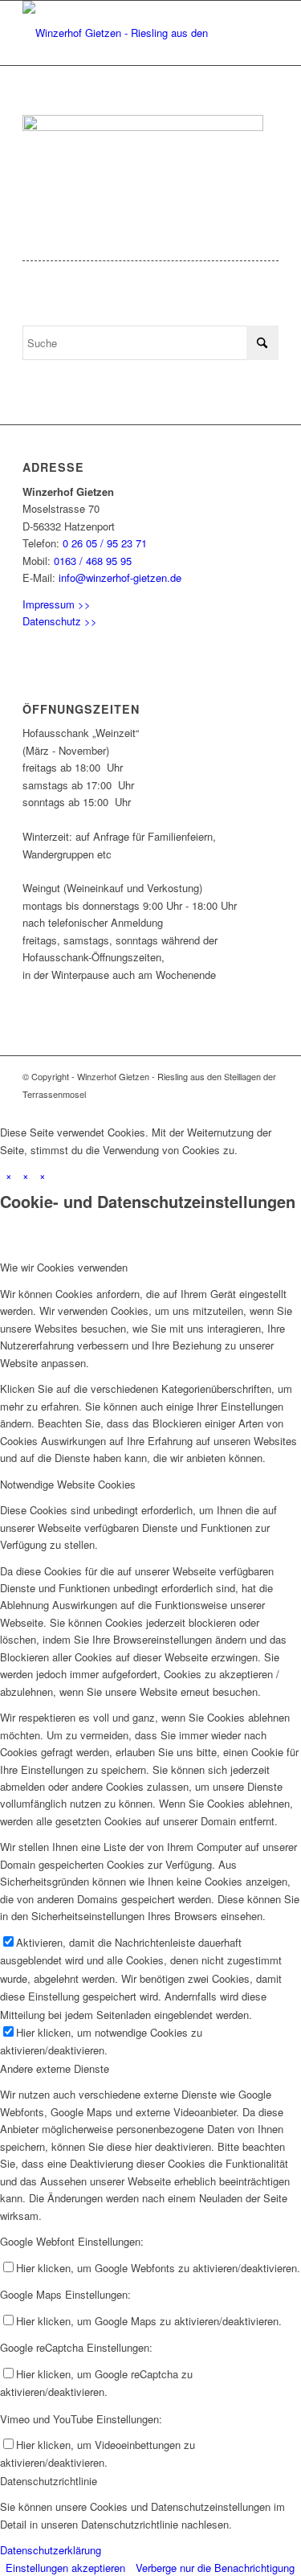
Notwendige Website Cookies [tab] (68, 1484)
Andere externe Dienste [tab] (55, 2068)
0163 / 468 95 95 (93, 561)
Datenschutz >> (60, 621)
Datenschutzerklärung (51, 2550)
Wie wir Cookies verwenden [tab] (64, 1267)
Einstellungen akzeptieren (65, 2568)
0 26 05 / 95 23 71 (105, 543)
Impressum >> (57, 604)
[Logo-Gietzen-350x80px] (125, 33)
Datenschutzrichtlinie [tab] (49, 2481)
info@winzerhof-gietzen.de (120, 577)
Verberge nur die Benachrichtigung (215, 2568)
